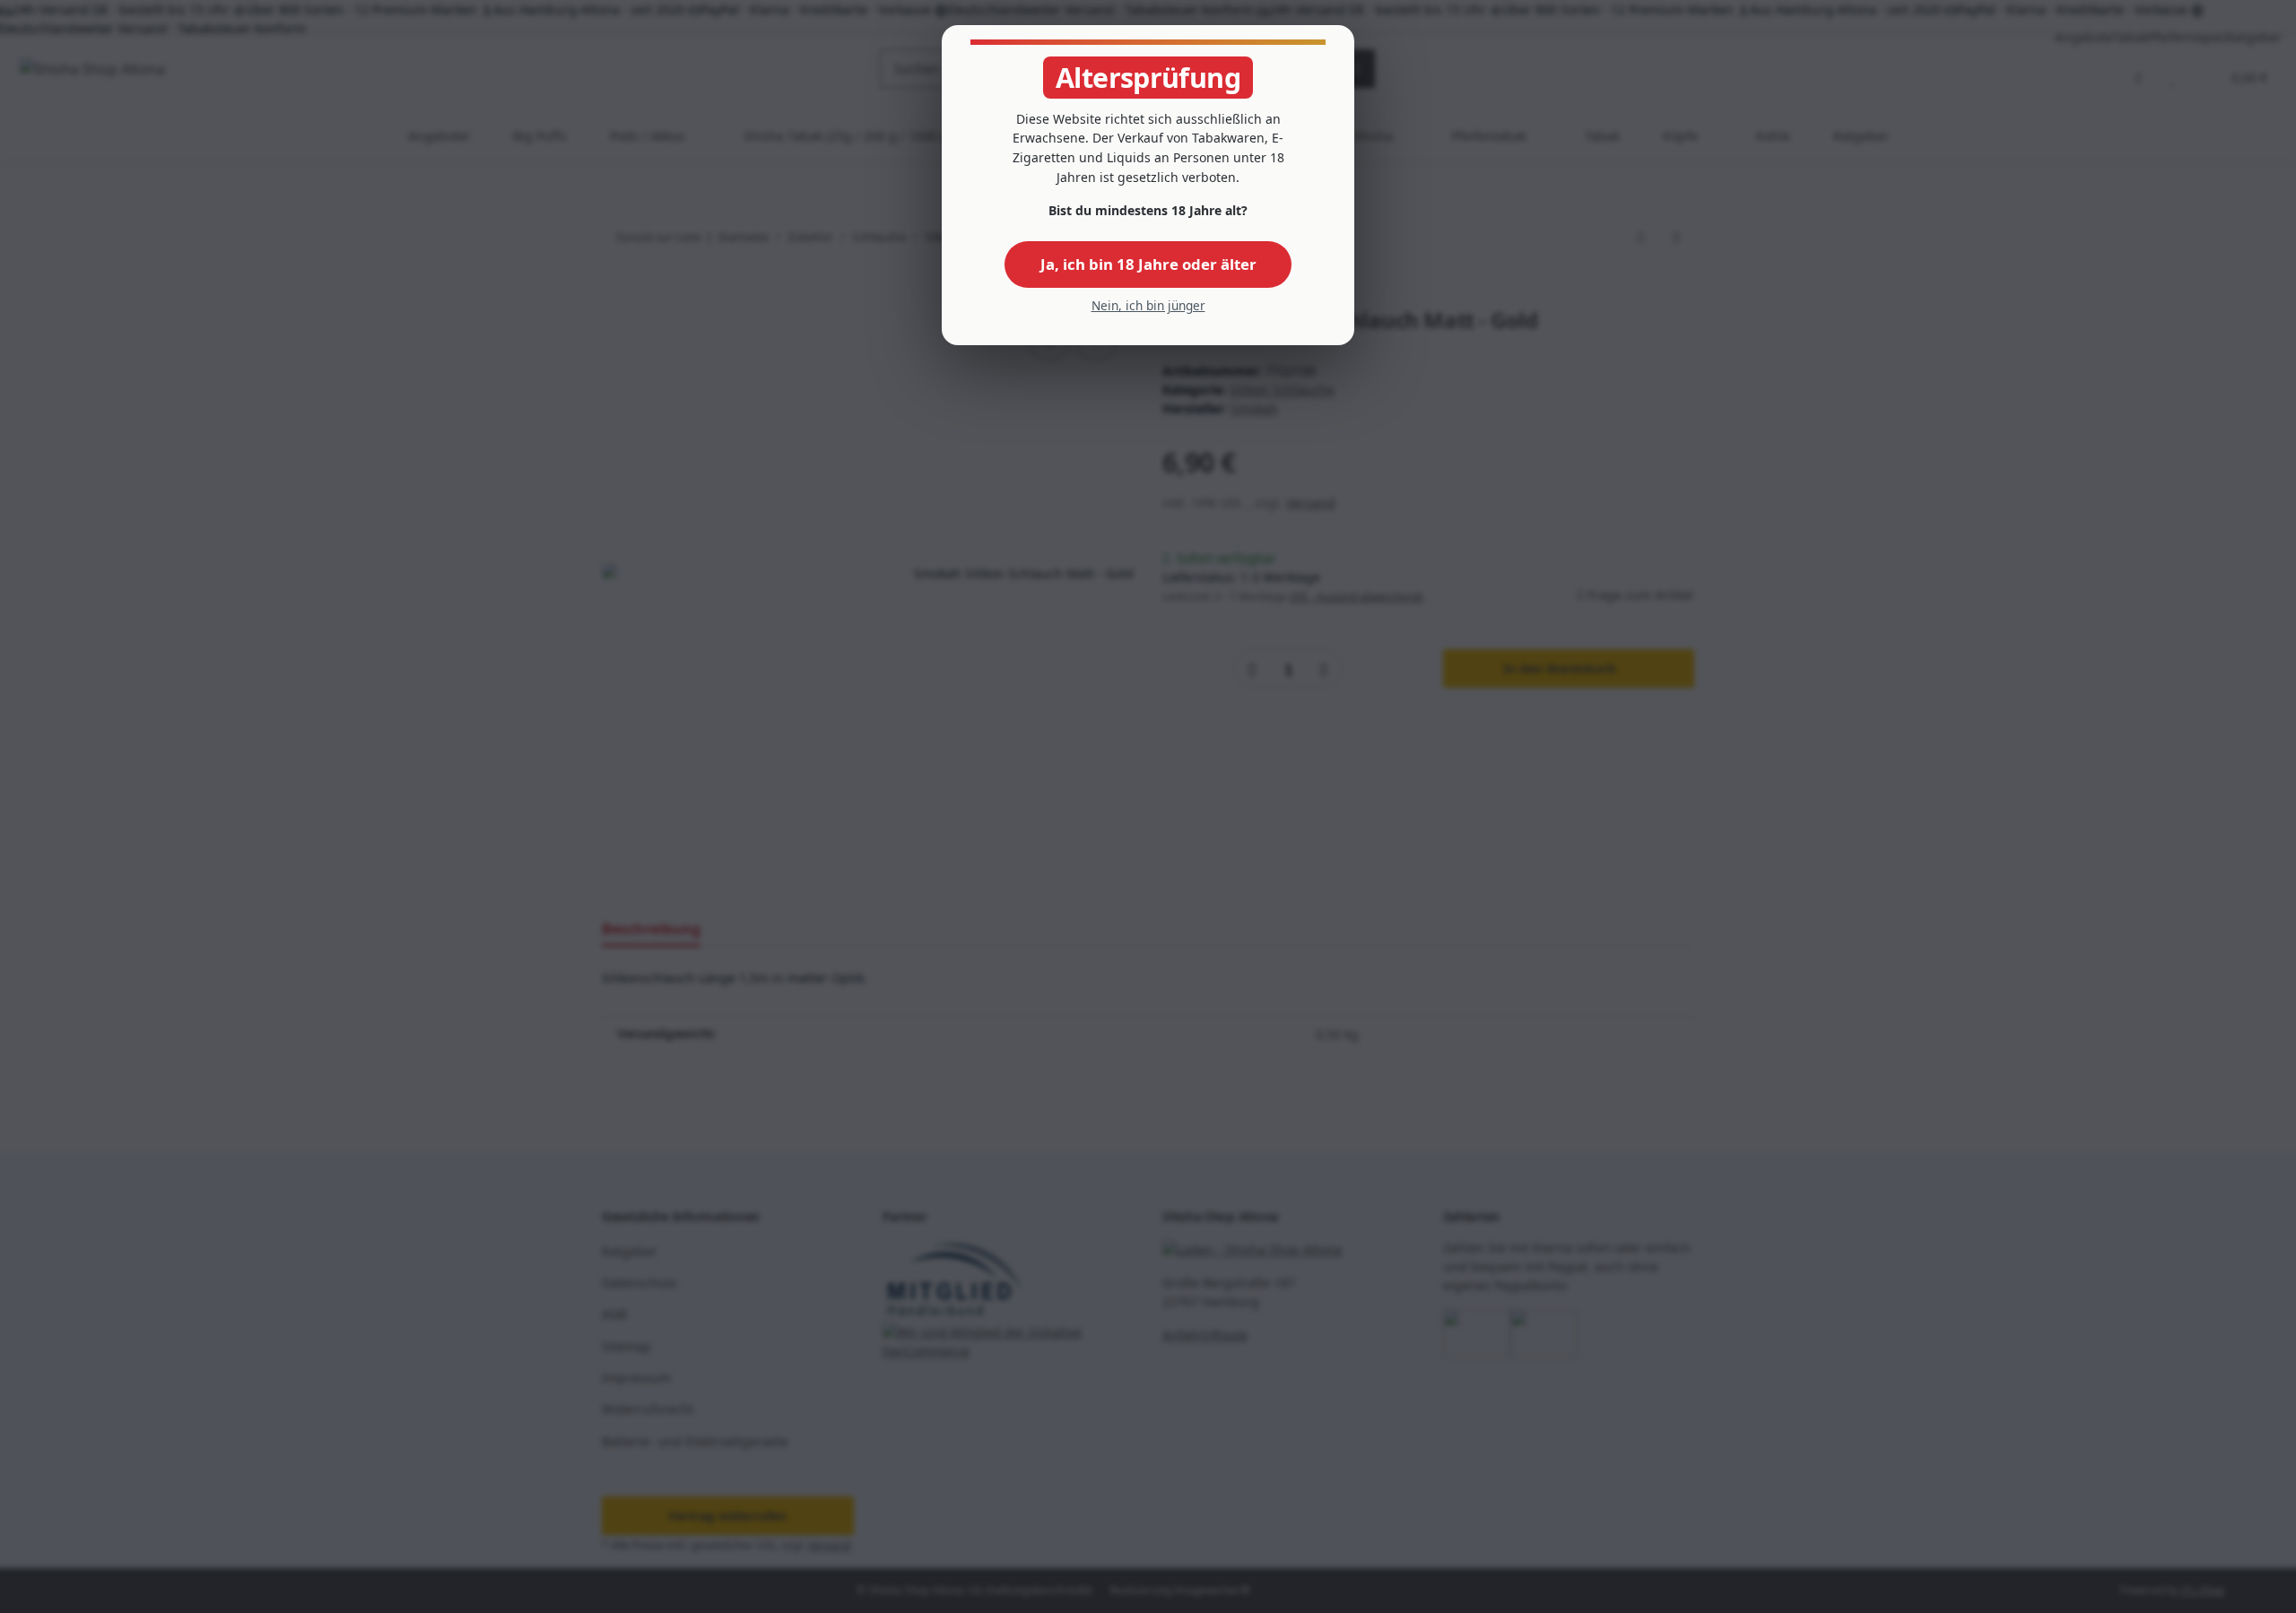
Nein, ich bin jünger (1148, 305)
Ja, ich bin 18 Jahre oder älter (1148, 264)
